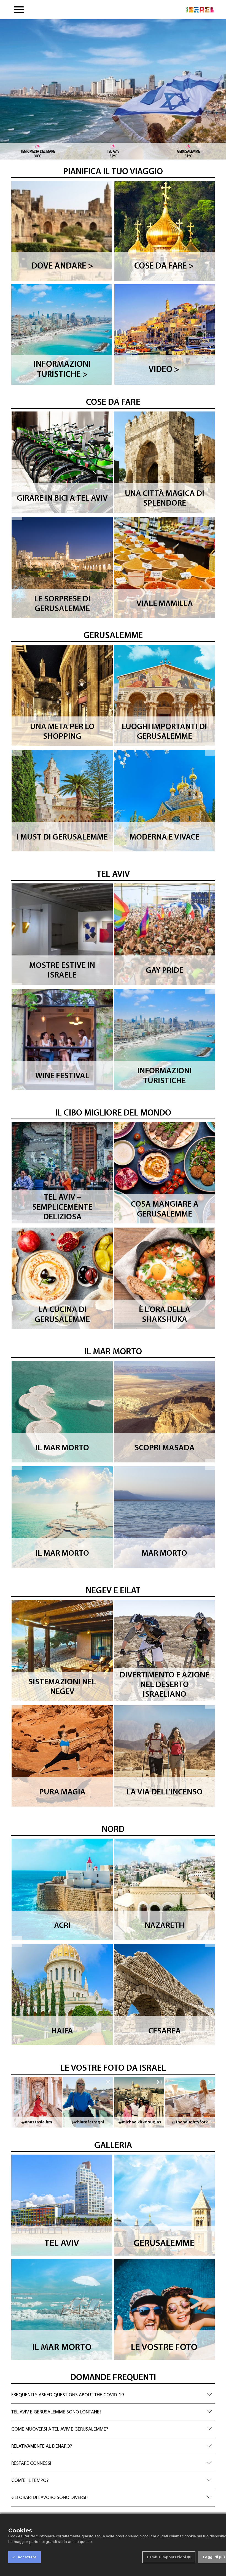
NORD (113, 1830)
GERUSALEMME (113, 636)
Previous (17, 515)
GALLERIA (113, 2146)
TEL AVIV (113, 875)
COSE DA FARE (113, 403)
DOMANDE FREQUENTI (113, 2378)
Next (211, 515)
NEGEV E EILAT (113, 1591)
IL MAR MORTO (113, 1352)
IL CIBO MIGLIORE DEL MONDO (113, 1113)
